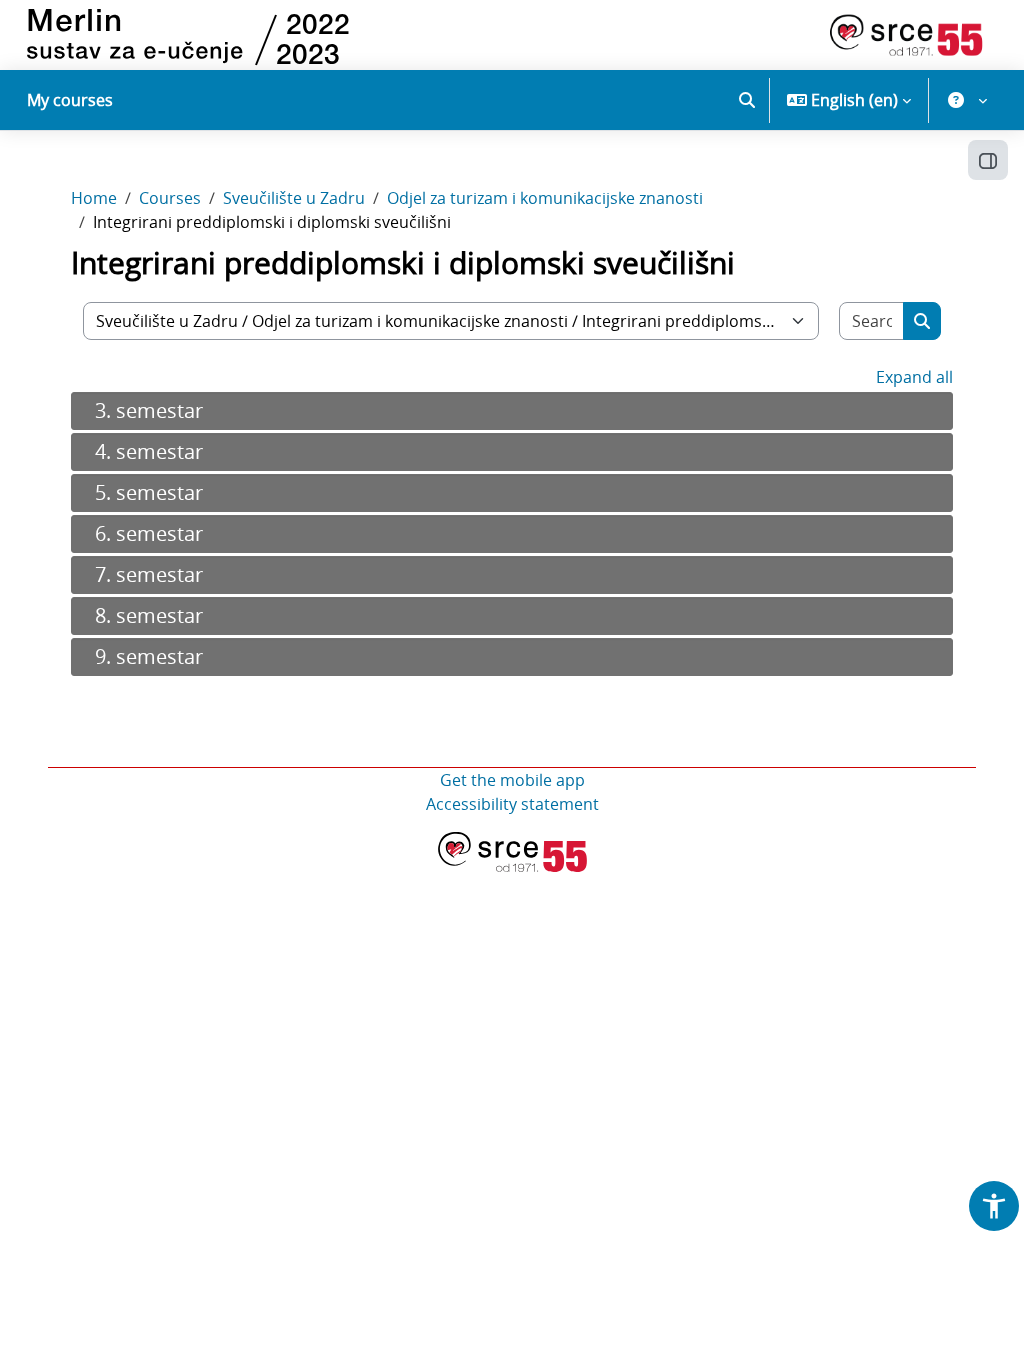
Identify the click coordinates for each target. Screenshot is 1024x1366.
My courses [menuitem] (70, 100)
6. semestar (149, 533)
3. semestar (149, 410)
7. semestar (149, 574)
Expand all (914, 377)
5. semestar (149, 492)
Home (94, 198)
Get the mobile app (512, 780)
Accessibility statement (512, 804)
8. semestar (149, 615)
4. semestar (149, 451)
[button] (747, 100)
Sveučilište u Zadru (294, 198)
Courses (170, 198)
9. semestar (149, 656)
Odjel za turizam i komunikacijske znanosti (545, 198)
